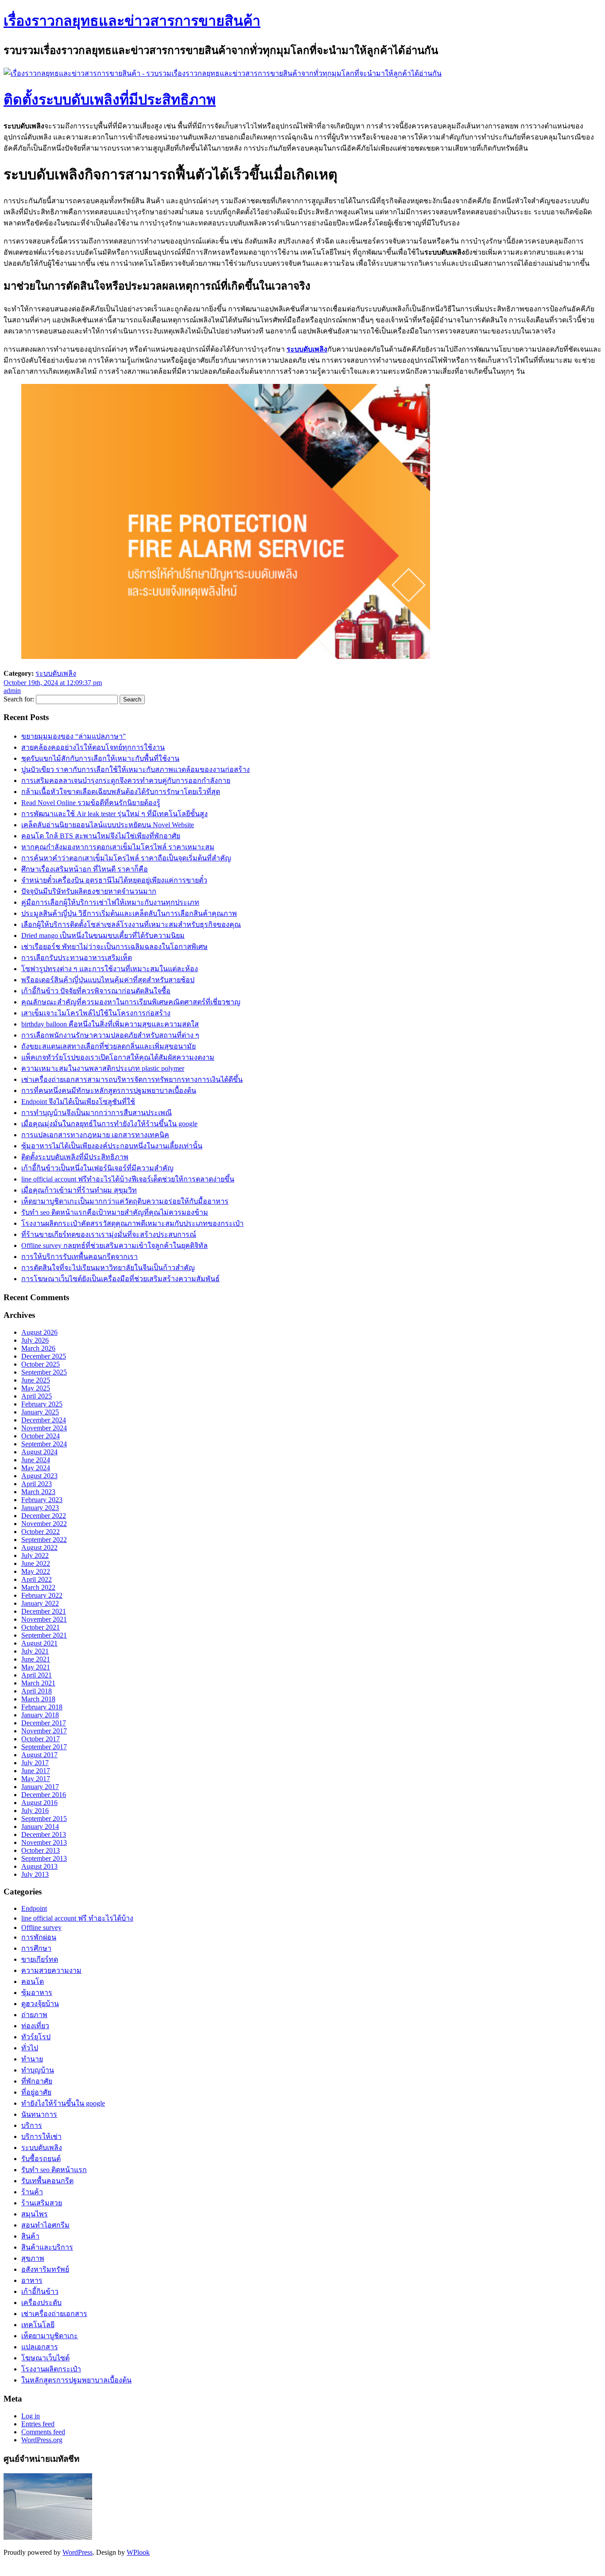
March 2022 (38, 1587)
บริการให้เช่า (41, 2136)
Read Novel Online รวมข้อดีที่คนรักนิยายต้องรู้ (91, 803)
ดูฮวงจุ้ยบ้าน (40, 2004)
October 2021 (41, 1627)
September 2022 (44, 1540)
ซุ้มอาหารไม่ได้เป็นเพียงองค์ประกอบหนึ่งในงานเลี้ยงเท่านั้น (112, 1146)
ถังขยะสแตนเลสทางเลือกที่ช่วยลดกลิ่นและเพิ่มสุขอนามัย (109, 1046)
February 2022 (42, 1595)
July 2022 (35, 1555)
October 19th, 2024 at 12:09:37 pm (53, 683)
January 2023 (40, 1508)
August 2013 (39, 1866)
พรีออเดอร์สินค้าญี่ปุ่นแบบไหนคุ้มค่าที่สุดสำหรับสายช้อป (108, 980)
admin (12, 691)
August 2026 (39, 1332)
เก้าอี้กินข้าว (40, 2291)
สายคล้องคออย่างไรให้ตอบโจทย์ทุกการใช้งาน (93, 747)
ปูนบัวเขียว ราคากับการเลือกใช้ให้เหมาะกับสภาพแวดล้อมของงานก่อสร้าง (136, 769)
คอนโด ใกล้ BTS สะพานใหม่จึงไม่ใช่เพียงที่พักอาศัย (101, 836)
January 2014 (40, 1826)
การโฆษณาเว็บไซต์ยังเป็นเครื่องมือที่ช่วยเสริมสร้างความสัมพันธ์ (120, 1279)
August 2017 (39, 1755)
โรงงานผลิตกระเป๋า (51, 2369)
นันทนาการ (39, 2114)
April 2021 (37, 1675)
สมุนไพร (35, 2214)
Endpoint (34, 1908)
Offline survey (41, 1927)
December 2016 (44, 1795)
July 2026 (35, 1340)
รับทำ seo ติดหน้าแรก (54, 2170)
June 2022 (36, 1563)
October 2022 (41, 1532)
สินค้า (30, 2236)
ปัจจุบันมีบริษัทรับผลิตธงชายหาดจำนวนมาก (89, 891)
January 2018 (40, 1715)
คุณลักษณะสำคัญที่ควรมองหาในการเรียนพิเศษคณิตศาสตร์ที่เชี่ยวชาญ (131, 1002)
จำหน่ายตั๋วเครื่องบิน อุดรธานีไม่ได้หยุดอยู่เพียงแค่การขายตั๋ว (114, 880)
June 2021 (36, 1659)
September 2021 (44, 1635)
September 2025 (44, 1372)
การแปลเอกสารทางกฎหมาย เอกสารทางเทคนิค (95, 1135)
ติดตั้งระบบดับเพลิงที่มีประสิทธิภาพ (110, 100)
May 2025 (36, 1388)
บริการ (32, 2125)
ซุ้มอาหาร (37, 1993)
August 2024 (39, 1452)
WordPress (78, 2552)
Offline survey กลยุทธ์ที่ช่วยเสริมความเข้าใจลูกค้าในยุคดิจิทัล (114, 1245)
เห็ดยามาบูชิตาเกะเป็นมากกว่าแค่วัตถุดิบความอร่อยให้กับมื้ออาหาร (125, 1201)
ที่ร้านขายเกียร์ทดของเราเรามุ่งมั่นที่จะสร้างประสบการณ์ (109, 1234)
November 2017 (44, 1731)
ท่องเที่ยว (35, 2026)
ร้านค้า (32, 2192)
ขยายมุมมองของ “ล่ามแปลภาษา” (74, 736)
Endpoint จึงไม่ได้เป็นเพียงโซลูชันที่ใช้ (78, 1102)
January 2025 (40, 1412)
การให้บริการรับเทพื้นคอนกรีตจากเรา (80, 1257)
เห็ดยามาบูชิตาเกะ (50, 2336)
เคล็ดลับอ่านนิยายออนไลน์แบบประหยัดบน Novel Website (108, 825)
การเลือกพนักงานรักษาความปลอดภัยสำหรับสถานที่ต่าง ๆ (110, 1035)
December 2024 (44, 1420)
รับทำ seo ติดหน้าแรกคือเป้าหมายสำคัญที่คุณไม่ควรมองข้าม (115, 1212)
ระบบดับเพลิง (307, 349)
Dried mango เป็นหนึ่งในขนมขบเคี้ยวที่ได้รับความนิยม (103, 935)
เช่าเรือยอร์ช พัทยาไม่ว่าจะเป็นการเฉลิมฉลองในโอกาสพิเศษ (114, 947)
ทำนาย (32, 2059)
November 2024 (44, 1428)
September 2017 (44, 1747)
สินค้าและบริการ (47, 2247)
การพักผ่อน (39, 1937)
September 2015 (44, 1819)
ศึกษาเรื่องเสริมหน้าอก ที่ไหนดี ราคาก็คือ (85, 869)
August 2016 (39, 1803)
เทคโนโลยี (38, 2325)
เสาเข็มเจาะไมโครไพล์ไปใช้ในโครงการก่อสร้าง (96, 1013)
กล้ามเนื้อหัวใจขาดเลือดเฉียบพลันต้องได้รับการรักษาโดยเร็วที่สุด (121, 792)
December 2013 (44, 1834)
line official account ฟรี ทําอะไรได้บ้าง (77, 1918)
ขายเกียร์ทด (40, 1959)
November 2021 (44, 1619)
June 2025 (36, 1380)
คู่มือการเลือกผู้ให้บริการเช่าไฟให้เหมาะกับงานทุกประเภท (110, 902)
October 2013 (41, 1850)
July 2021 (35, 1651)
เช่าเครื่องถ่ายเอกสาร (54, 2314)
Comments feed (43, 2432)
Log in (31, 2416)
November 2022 (44, 1524)
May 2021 (36, 1667)
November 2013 (44, 1842)
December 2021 (44, 1611)
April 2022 (37, 1579)
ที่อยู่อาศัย (36, 2092)
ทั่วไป (30, 2048)
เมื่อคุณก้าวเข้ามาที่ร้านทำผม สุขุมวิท (79, 1190)
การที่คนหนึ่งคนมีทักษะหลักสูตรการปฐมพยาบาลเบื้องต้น (109, 1090)
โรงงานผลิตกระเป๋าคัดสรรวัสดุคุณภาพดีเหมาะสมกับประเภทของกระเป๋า (132, 1223)
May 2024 (36, 1468)
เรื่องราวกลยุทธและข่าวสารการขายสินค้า (132, 21)
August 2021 (39, 1643)
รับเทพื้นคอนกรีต (47, 2181)
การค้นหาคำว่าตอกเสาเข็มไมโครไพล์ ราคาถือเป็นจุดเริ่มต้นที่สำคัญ (126, 858)
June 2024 (36, 1460)
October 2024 (41, 1436)
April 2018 (37, 1691)
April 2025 (37, 1396)
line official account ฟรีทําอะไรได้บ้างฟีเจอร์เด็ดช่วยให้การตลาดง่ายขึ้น (128, 1179)
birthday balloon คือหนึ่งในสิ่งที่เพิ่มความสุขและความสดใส (110, 1024)
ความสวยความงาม (51, 1970)
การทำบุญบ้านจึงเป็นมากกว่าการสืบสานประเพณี (97, 1113)
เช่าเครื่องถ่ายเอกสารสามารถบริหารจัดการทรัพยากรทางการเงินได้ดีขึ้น (132, 1079)
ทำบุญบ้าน (38, 2070)
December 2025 (44, 1356)
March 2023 (38, 1492)
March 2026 (38, 1348)
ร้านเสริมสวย (42, 2203)
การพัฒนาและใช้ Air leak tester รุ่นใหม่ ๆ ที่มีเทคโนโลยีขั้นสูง (114, 814)
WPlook (138, 2552)
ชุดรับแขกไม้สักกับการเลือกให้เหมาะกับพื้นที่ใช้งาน (100, 758)
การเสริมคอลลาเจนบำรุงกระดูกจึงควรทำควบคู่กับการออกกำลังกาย (126, 781)
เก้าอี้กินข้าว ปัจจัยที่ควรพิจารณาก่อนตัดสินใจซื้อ (96, 991)
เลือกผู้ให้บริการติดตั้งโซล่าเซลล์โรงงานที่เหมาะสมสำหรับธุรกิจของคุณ (131, 924)
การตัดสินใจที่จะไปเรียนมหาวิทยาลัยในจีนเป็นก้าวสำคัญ (108, 1268)
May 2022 (36, 1571)
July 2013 (35, 1874)
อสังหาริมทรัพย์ (45, 2269)
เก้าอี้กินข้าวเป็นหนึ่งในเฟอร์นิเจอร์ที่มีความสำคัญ (97, 1168)
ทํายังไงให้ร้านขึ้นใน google (63, 2103)
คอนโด (33, 1981)
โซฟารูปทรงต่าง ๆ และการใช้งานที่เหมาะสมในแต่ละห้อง (110, 969)
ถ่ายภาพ (34, 2015)
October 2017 (41, 1739)
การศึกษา (36, 1948)
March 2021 (38, 1683)
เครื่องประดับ (41, 2303)
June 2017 (36, 1771)
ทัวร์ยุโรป (36, 2037)
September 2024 (44, 1444)
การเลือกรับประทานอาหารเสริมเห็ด (77, 958)
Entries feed (38, 2424)
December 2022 (44, 1516)
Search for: (19, 699)
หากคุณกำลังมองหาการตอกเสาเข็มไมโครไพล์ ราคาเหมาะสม (118, 847)
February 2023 (42, 1500)
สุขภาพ (33, 2258)
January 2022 (40, 1603)
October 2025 (41, 1364)
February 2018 (42, 1707)
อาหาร (32, 2280)
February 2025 (42, 1404)
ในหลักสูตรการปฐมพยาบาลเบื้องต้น (76, 2380)
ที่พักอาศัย (37, 2081)
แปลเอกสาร (40, 2347)
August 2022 (39, 1548)
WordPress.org (42, 2440)
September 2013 (44, 1858)
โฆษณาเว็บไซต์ (45, 2358)
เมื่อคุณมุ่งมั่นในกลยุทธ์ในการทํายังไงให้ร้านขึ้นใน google (109, 1124)
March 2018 (38, 1699)
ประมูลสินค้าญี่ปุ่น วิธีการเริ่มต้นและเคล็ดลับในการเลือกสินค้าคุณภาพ (129, 913)
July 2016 (35, 1811)
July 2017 (35, 1763)
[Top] (5, 2568)
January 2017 (40, 1787)
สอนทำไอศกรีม (45, 2225)
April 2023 (37, 1484)
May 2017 (36, 1779)
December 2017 (44, 1723)
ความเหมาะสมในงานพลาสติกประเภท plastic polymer (103, 1068)
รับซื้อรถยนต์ (41, 2159)
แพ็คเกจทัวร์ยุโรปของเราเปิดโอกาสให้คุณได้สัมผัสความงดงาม (118, 1057)
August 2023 (39, 1476)
